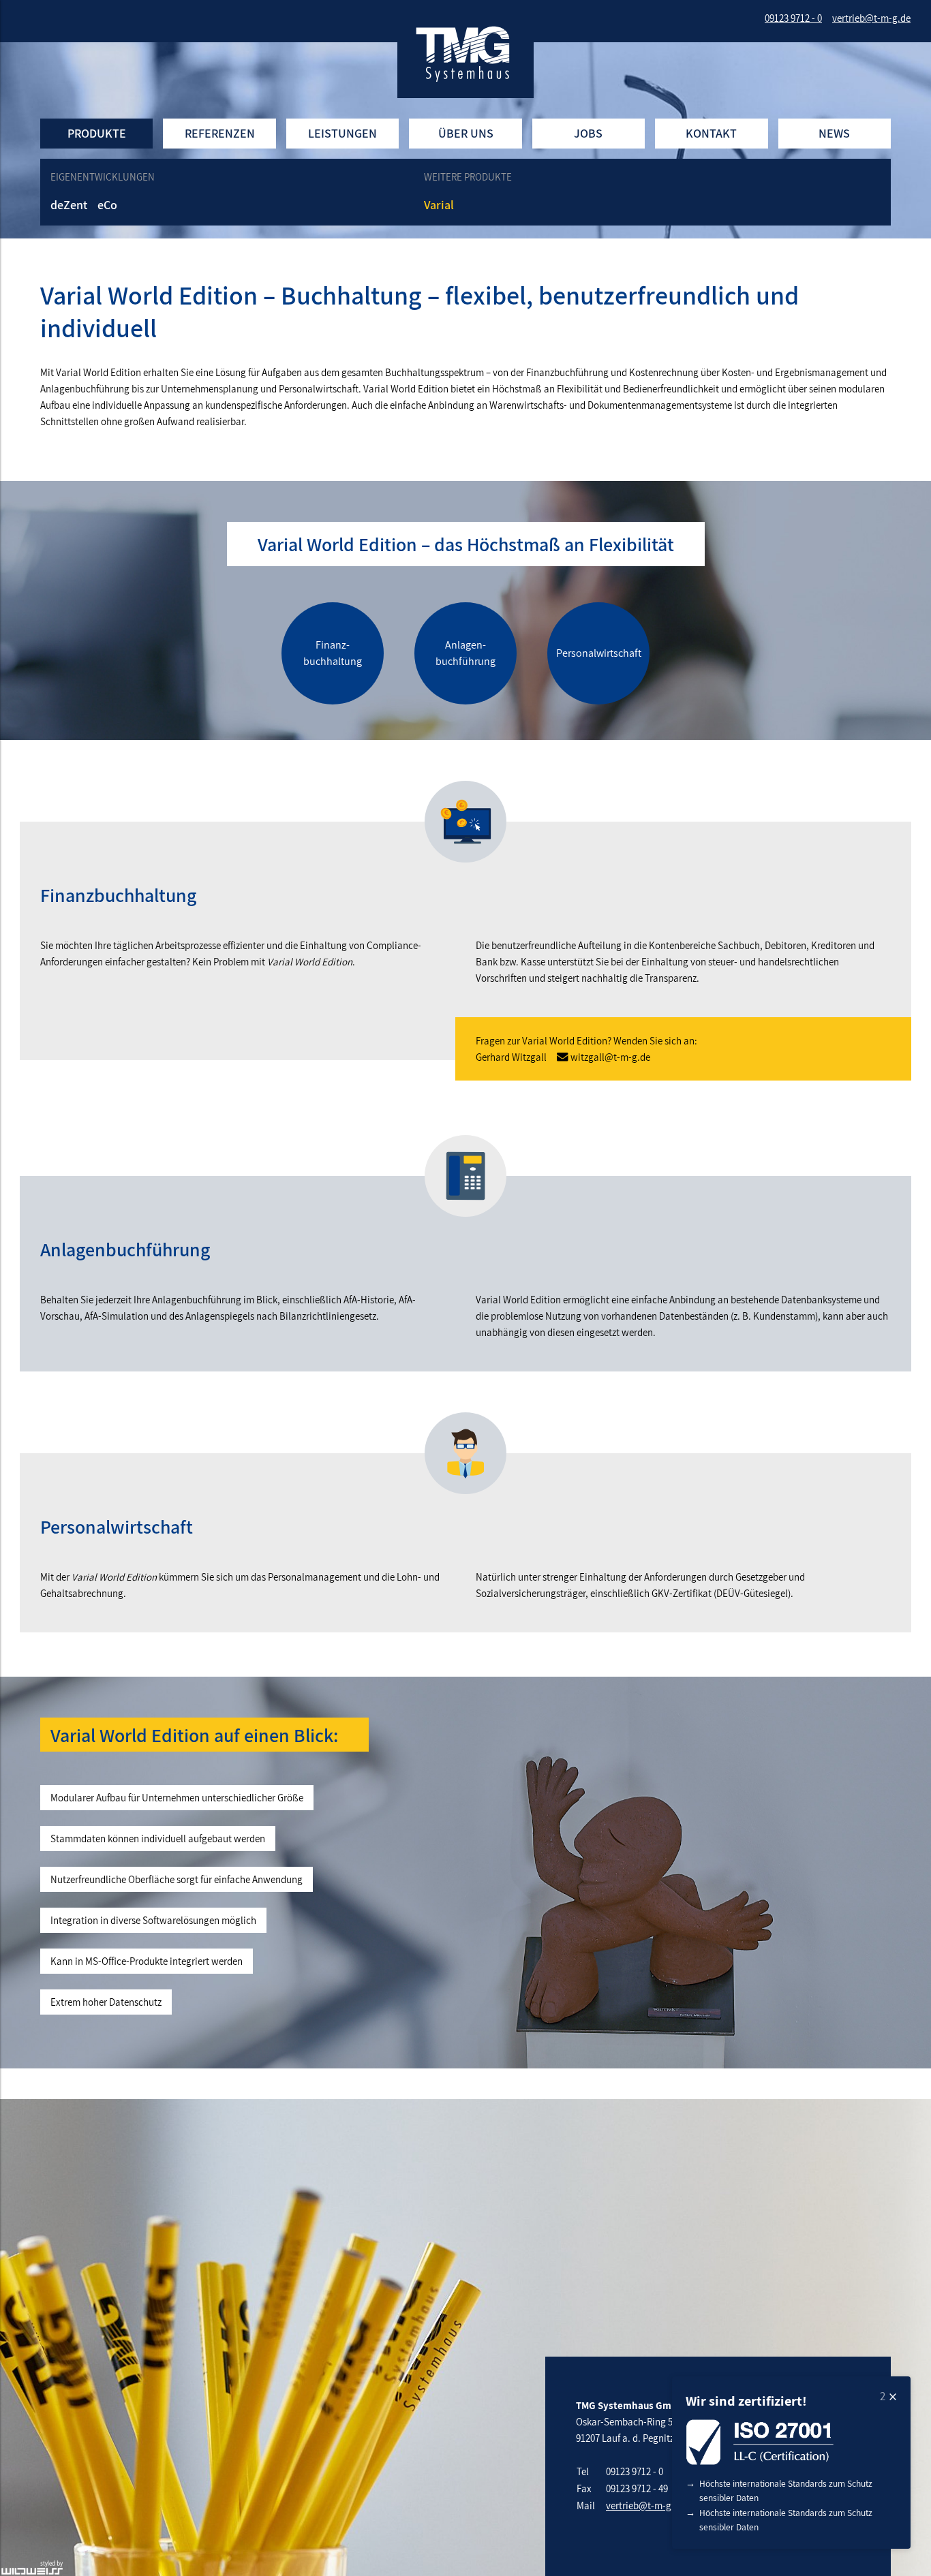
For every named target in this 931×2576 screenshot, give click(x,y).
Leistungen (342, 133)
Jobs (588, 133)
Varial (439, 205)
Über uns (466, 133)
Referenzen (220, 133)
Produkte (97, 133)
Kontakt (711, 133)
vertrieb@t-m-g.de (645, 2505)
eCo (107, 205)
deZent (69, 205)
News (834, 133)
